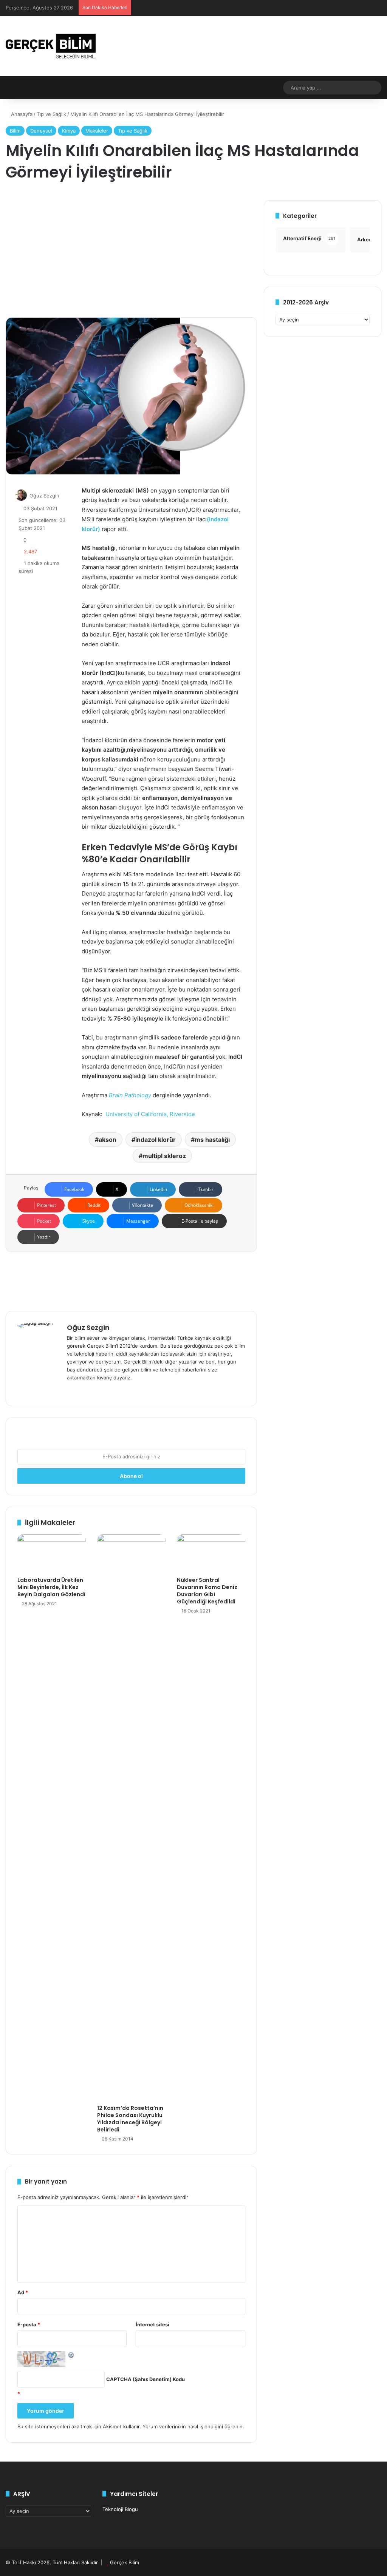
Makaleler (97, 131)
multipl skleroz (164, 1156)
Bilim (15, 131)
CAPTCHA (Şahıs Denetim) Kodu (146, 2379)
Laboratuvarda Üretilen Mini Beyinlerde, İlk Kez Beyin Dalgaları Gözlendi (51, 1587)
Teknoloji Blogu (120, 2509)
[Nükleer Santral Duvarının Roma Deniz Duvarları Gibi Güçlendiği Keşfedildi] (211, 1554)
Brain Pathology (130, 1095)
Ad (23, 2292)
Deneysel (41, 131)
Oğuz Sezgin (44, 496)
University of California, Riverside (150, 1114)
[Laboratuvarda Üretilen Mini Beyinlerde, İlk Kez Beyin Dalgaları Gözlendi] (52, 1554)
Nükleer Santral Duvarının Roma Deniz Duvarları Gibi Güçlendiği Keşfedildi (207, 1591)
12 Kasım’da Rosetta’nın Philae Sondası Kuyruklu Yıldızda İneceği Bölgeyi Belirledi (130, 2119)
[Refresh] (71, 2355)
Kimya (69, 131)
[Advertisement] (131, 253)
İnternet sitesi (152, 2324)
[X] (90, 1390)
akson (108, 1140)
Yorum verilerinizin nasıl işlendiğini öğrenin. (193, 2426)
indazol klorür (156, 1140)
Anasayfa (21, 114)
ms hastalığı (212, 1140)
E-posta (29, 2324)
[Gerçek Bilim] (51, 46)
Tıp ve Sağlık (51, 114)
